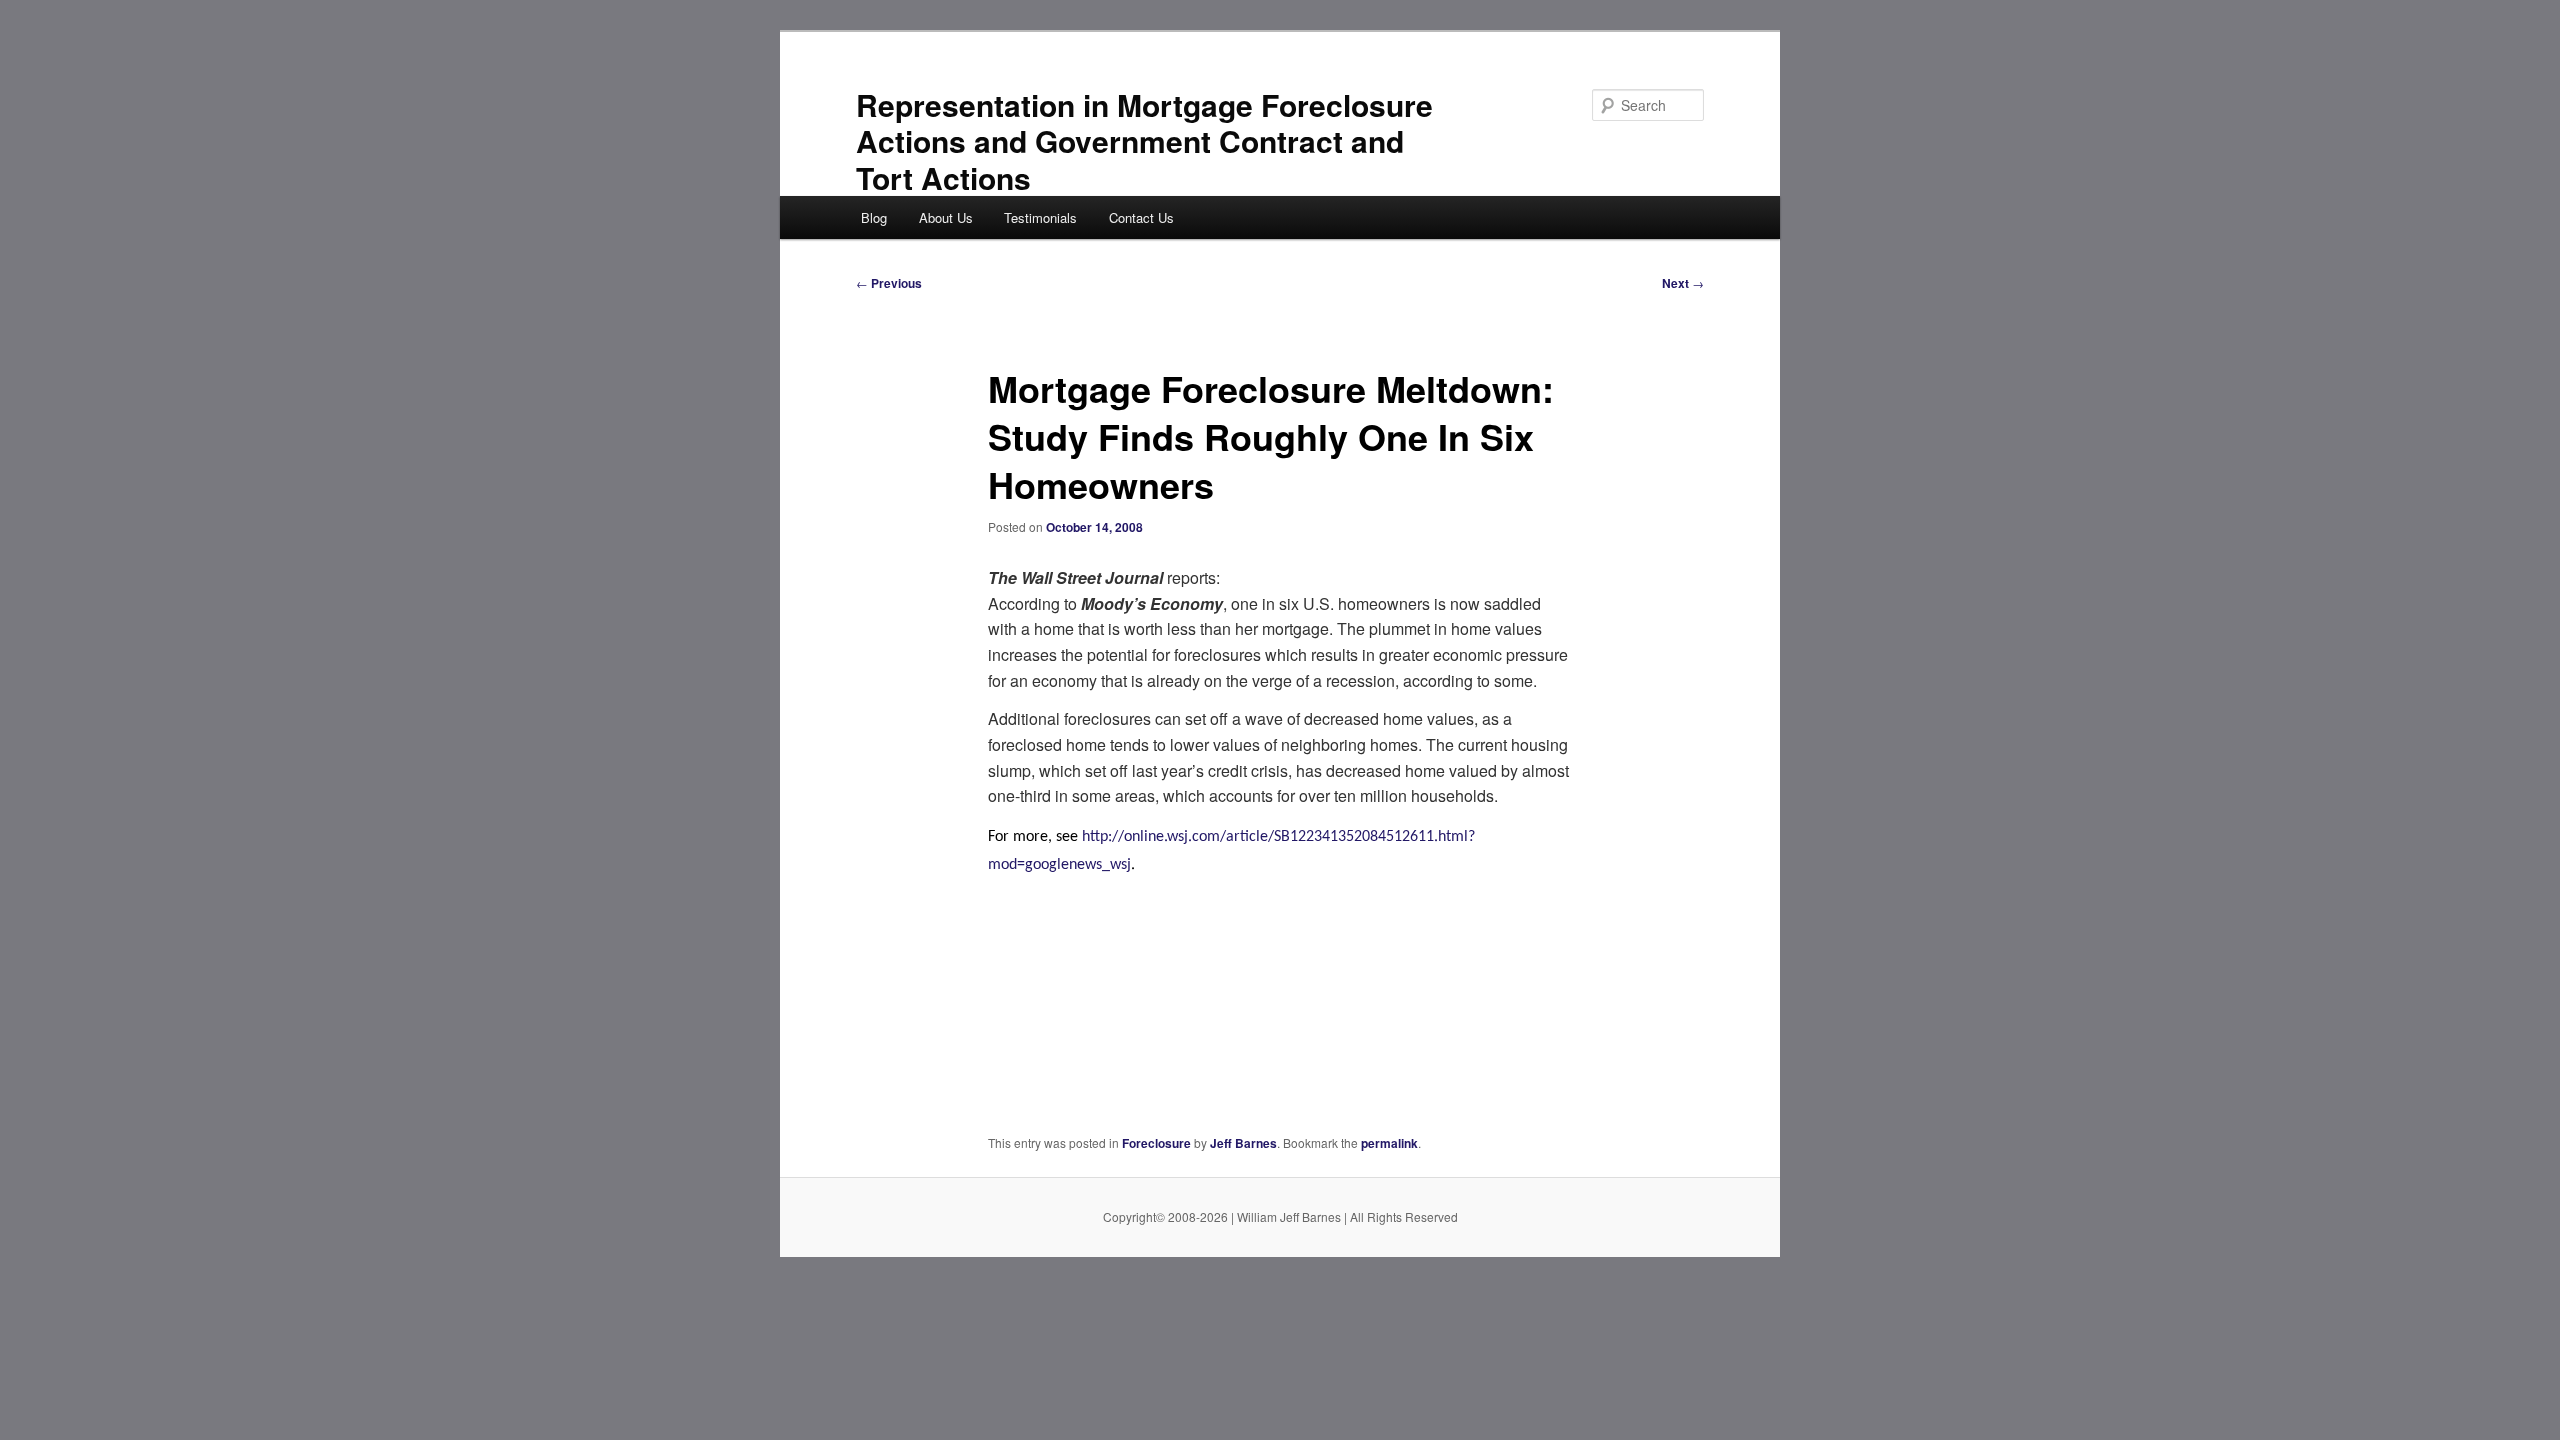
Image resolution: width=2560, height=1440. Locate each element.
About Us (946, 217)
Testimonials (1040, 217)
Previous (889, 283)
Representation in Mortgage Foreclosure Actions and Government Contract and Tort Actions (1144, 141)
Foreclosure (1156, 1143)
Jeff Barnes (1243, 1143)
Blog (874, 217)
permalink (1389, 1143)
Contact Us (1141, 217)
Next (1683, 283)
